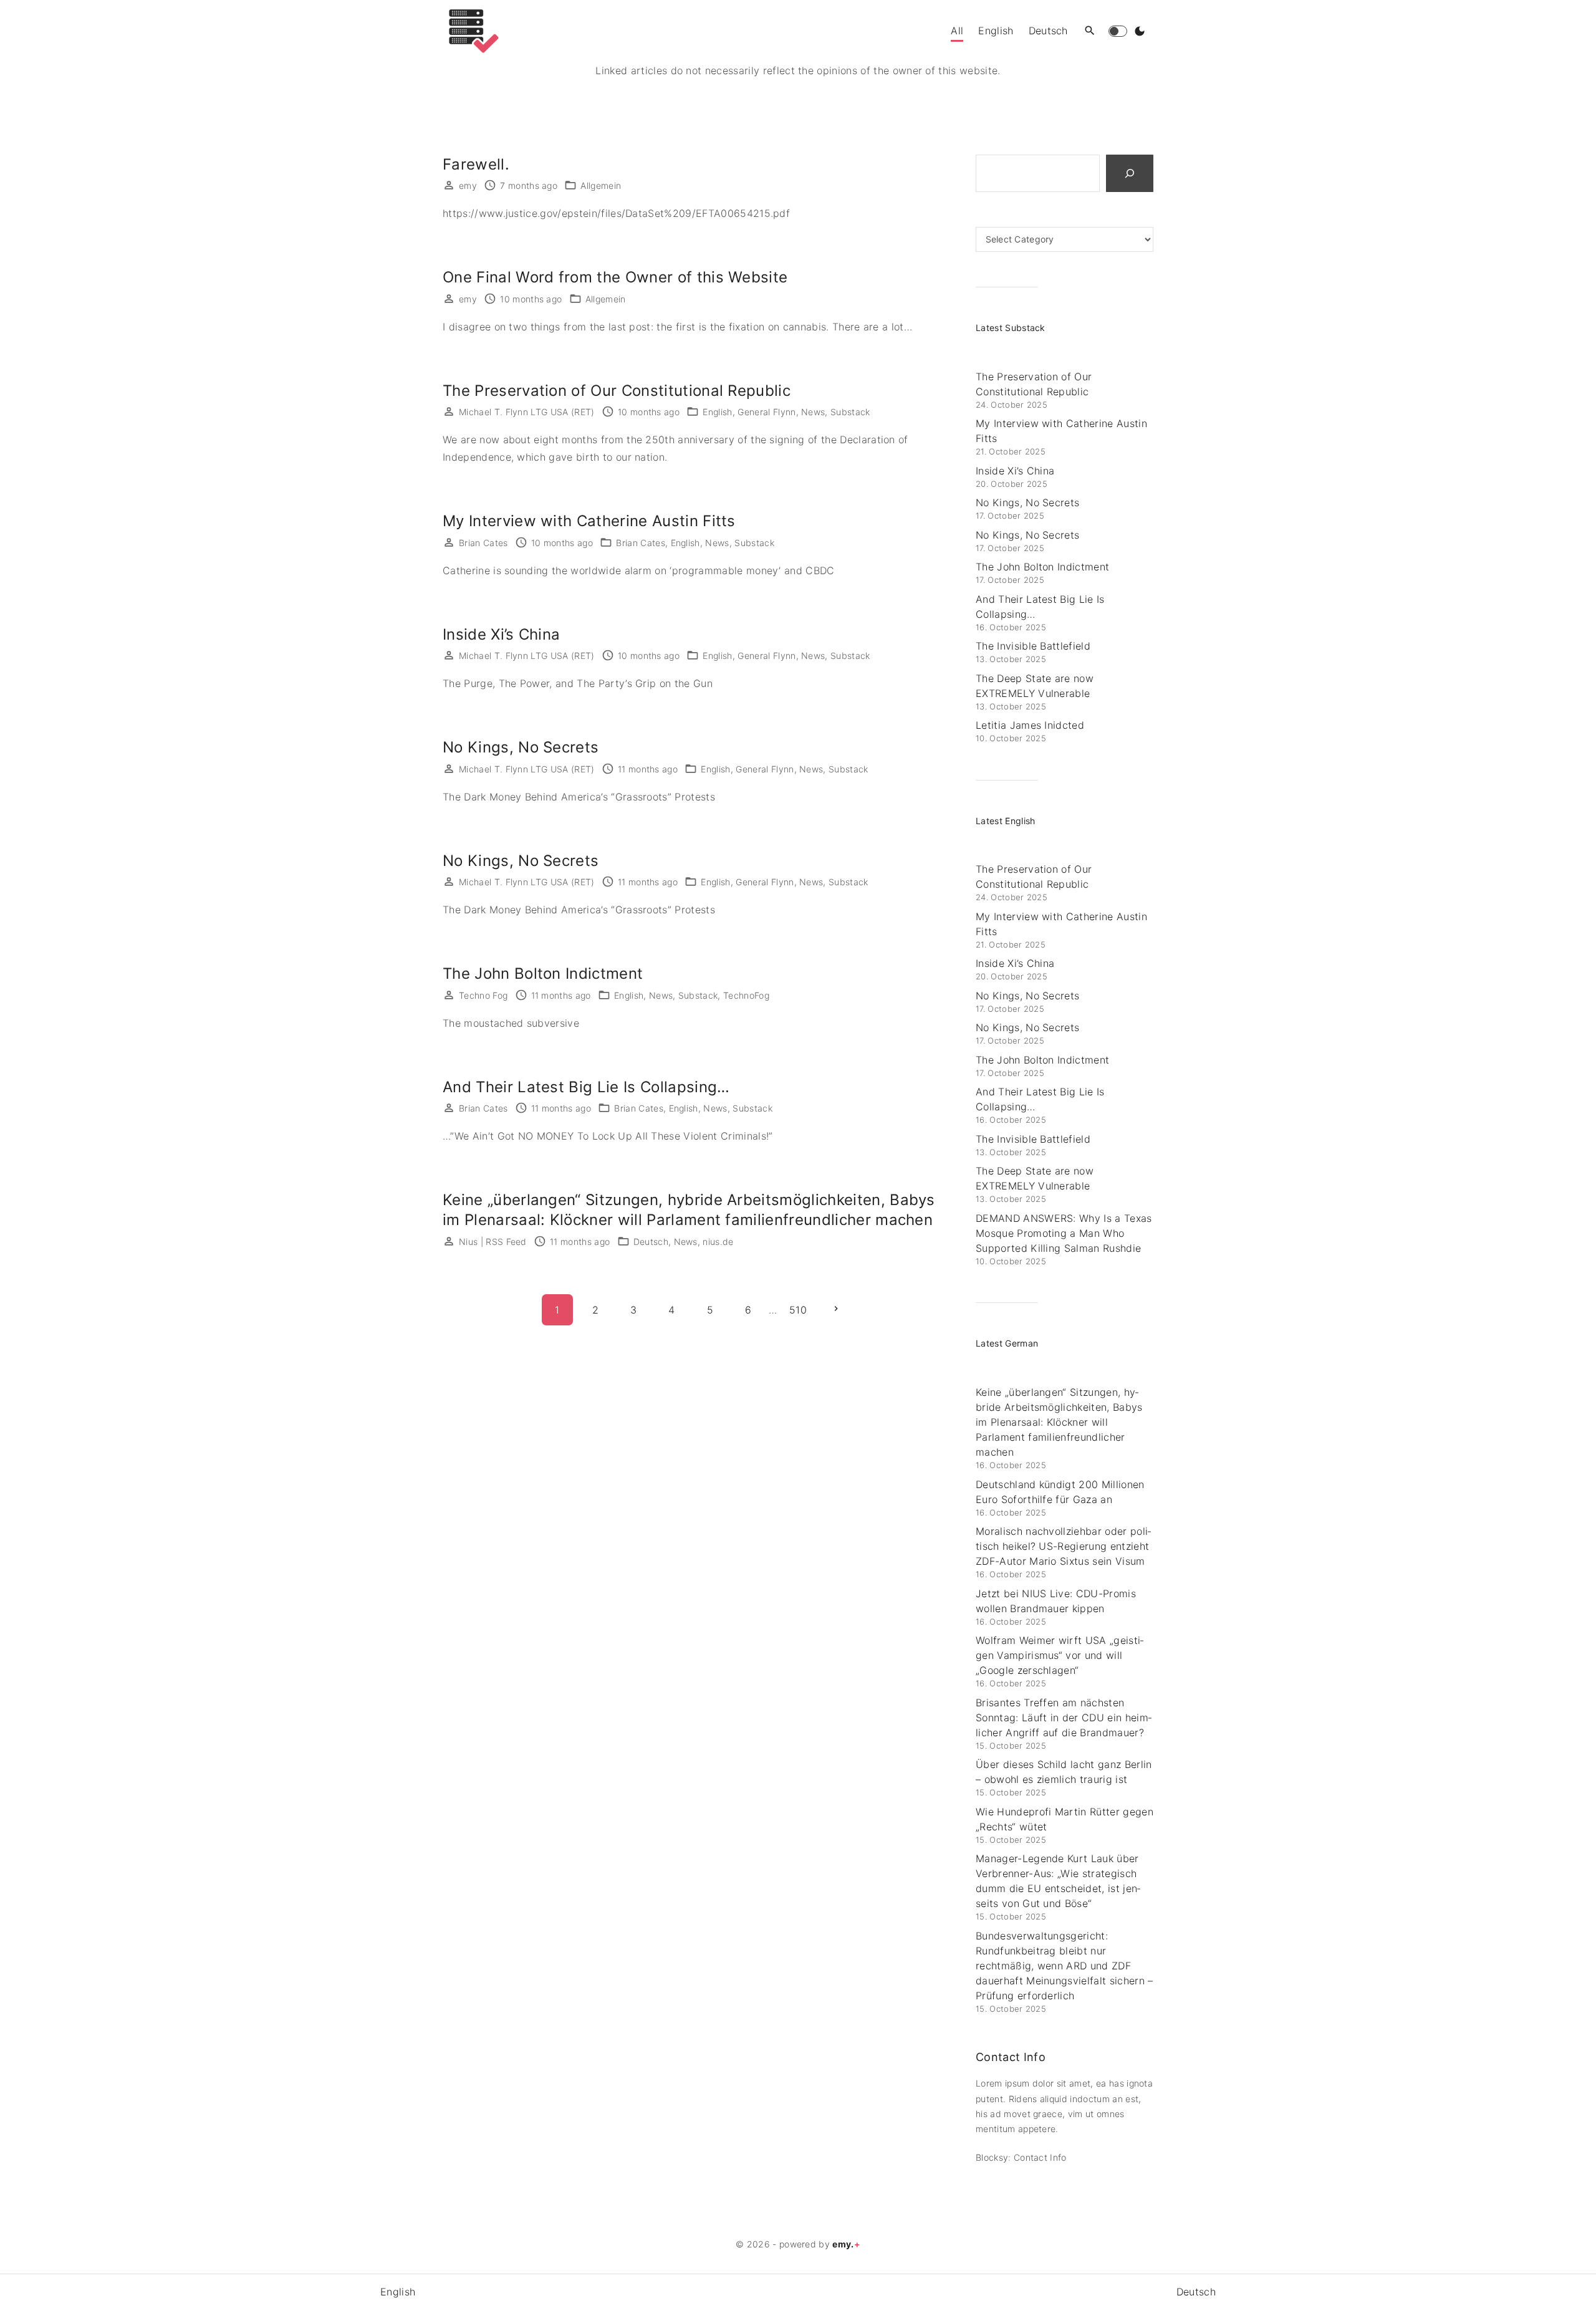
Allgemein (601, 185)
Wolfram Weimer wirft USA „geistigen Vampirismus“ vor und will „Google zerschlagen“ (1060, 1655)
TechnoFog (746, 995)
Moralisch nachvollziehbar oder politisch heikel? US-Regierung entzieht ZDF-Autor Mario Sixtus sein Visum (1063, 1546)
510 (798, 1310)
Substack (850, 412)
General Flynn (767, 412)
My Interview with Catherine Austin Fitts (589, 521)
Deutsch (651, 1242)
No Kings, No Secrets (521, 747)
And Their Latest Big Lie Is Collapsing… (586, 1087)
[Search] (1130, 173)
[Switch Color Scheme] (1140, 31)
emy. (846, 2244)
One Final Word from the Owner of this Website (615, 277)
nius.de (718, 1242)
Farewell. (476, 164)
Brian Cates (641, 543)
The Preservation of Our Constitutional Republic (617, 391)
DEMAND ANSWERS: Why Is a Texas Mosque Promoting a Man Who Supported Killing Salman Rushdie (1064, 1233)
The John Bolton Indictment (543, 973)
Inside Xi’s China (501, 634)
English (717, 412)
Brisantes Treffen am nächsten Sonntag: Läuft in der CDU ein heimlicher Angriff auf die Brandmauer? (1064, 1718)
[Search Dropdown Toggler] (1090, 31)
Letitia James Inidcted (1030, 725)
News (813, 412)
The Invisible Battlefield (1033, 646)
